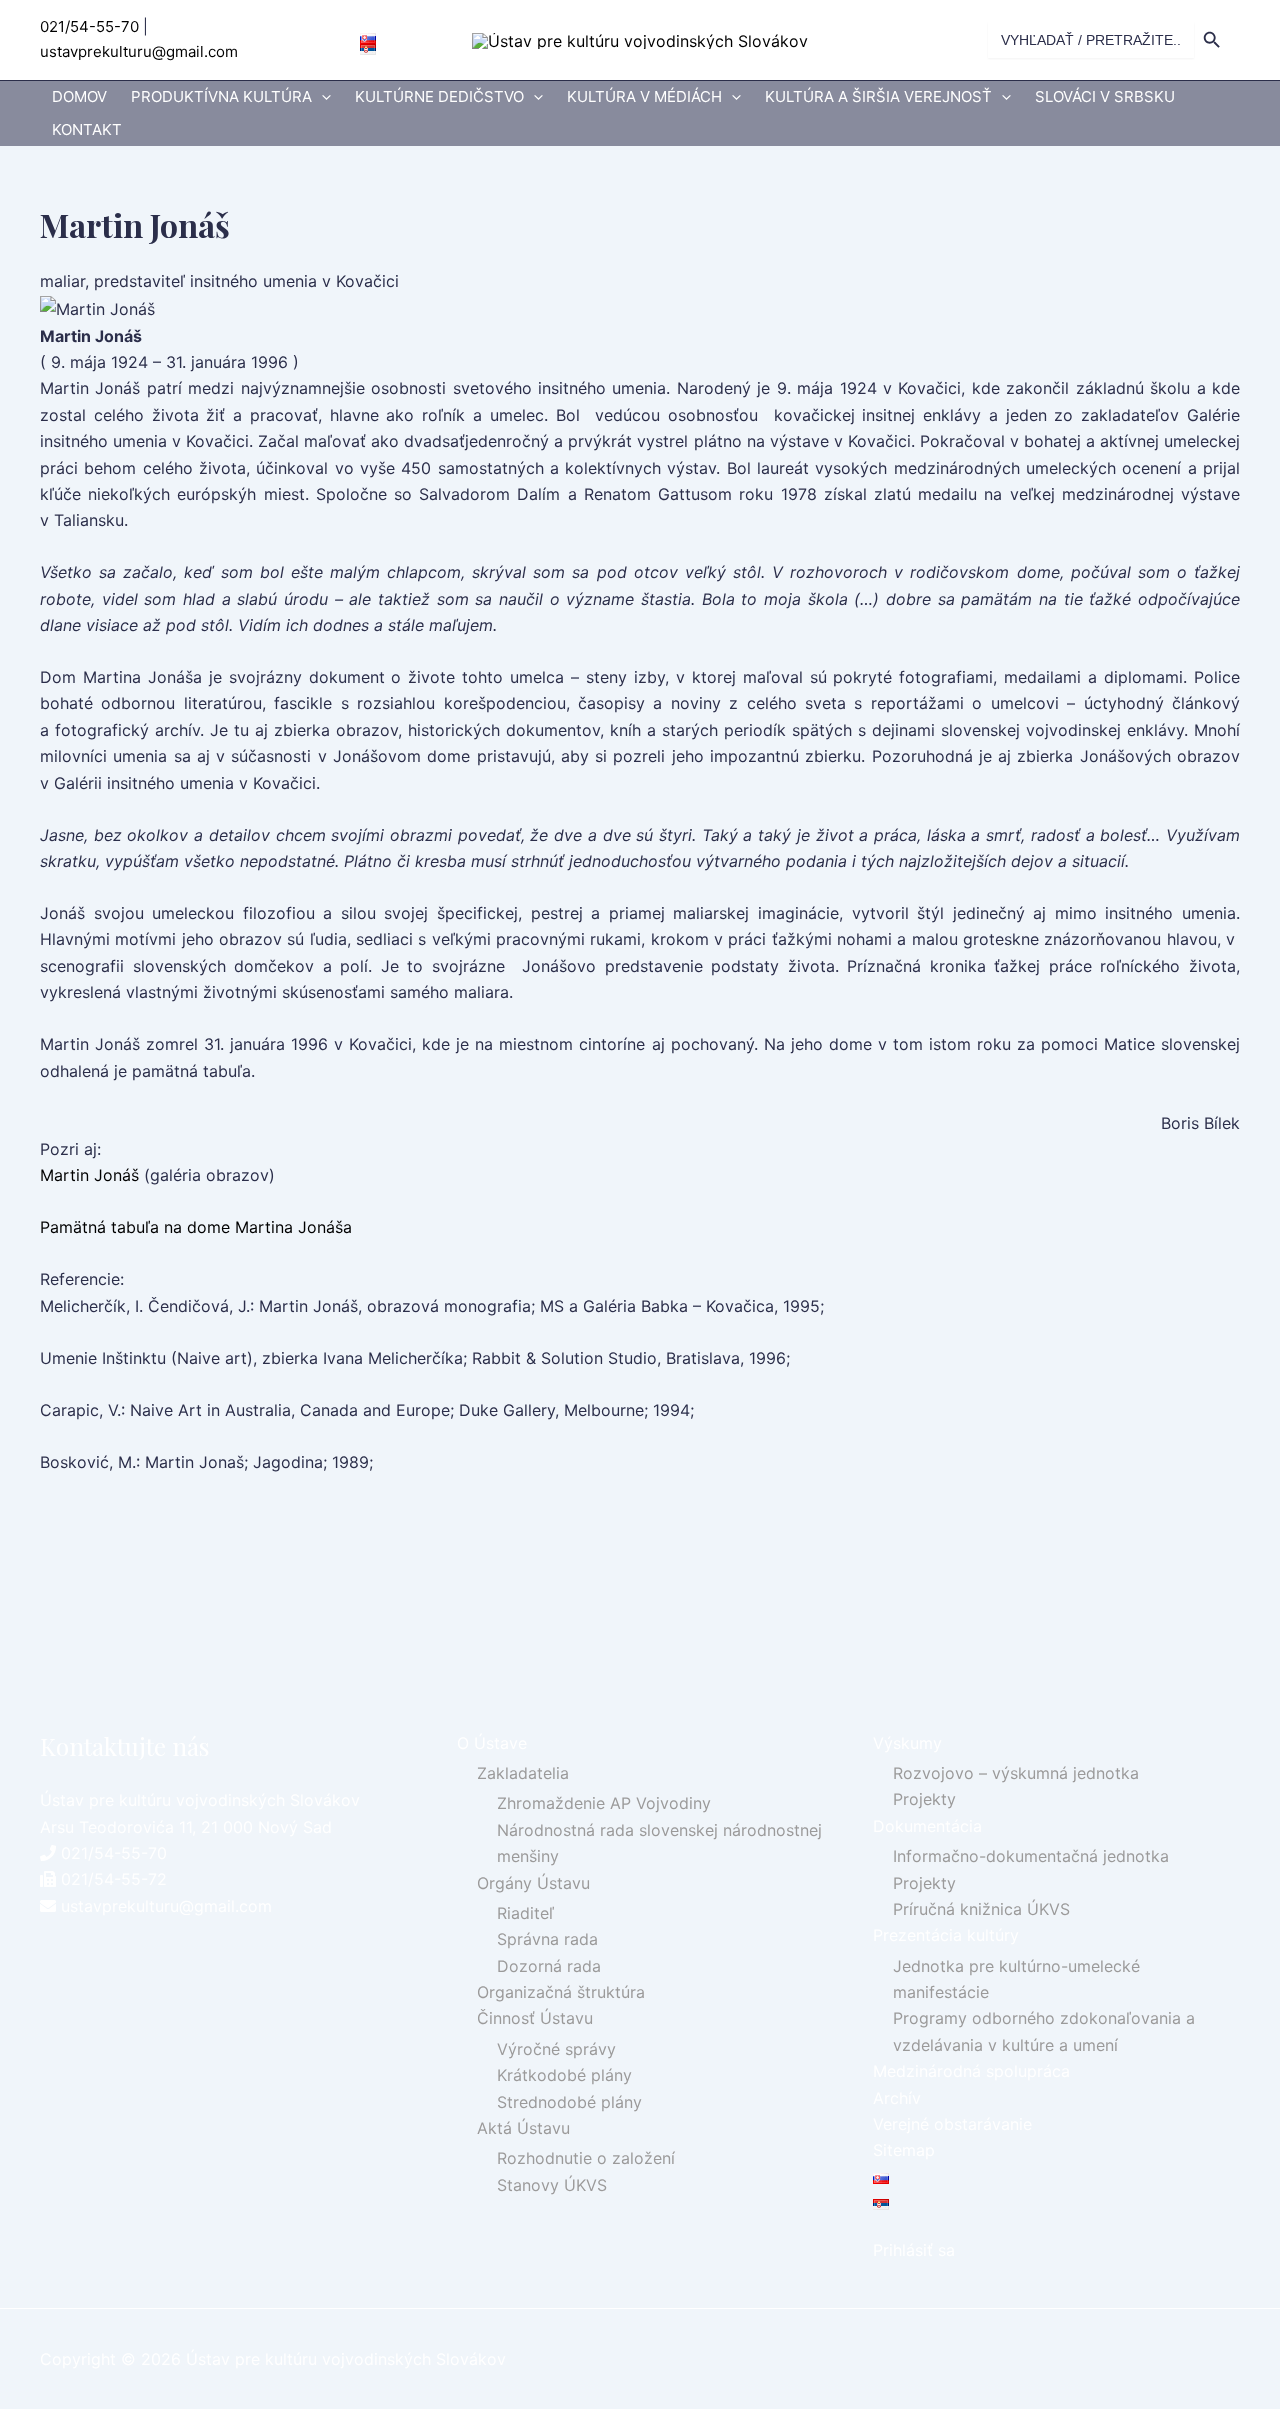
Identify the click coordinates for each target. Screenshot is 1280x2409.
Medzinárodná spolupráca (971, 2071)
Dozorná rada (549, 1966)
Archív (897, 2098)
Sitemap (904, 2150)
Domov (79, 96)
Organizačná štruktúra (561, 1992)
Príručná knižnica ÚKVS (981, 1909)
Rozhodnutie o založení (586, 2158)
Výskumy (907, 1743)
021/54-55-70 (89, 26)
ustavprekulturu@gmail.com (139, 51)
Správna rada (547, 1939)
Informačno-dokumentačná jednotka (1031, 1856)
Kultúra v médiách (644, 96)
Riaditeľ (525, 1913)
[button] (321, 97)
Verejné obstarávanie (952, 2124)
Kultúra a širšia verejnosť (878, 96)
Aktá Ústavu (523, 2128)
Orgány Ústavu (533, 1883)
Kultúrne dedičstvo (439, 96)
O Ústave (492, 1743)
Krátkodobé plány (564, 2075)
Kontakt (87, 129)
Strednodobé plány (569, 2102)
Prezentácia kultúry (946, 1935)
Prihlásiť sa (914, 2250)
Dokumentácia (927, 1826)
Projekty (924, 1799)
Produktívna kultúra (221, 96)
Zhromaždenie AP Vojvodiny (604, 1803)
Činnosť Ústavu (535, 2018)
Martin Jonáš (89, 1175)
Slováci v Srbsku (1105, 96)
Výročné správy (556, 2049)
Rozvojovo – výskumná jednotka (1016, 1773)
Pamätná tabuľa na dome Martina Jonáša (196, 1227)
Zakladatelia (523, 1773)
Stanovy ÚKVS (552, 2185)
